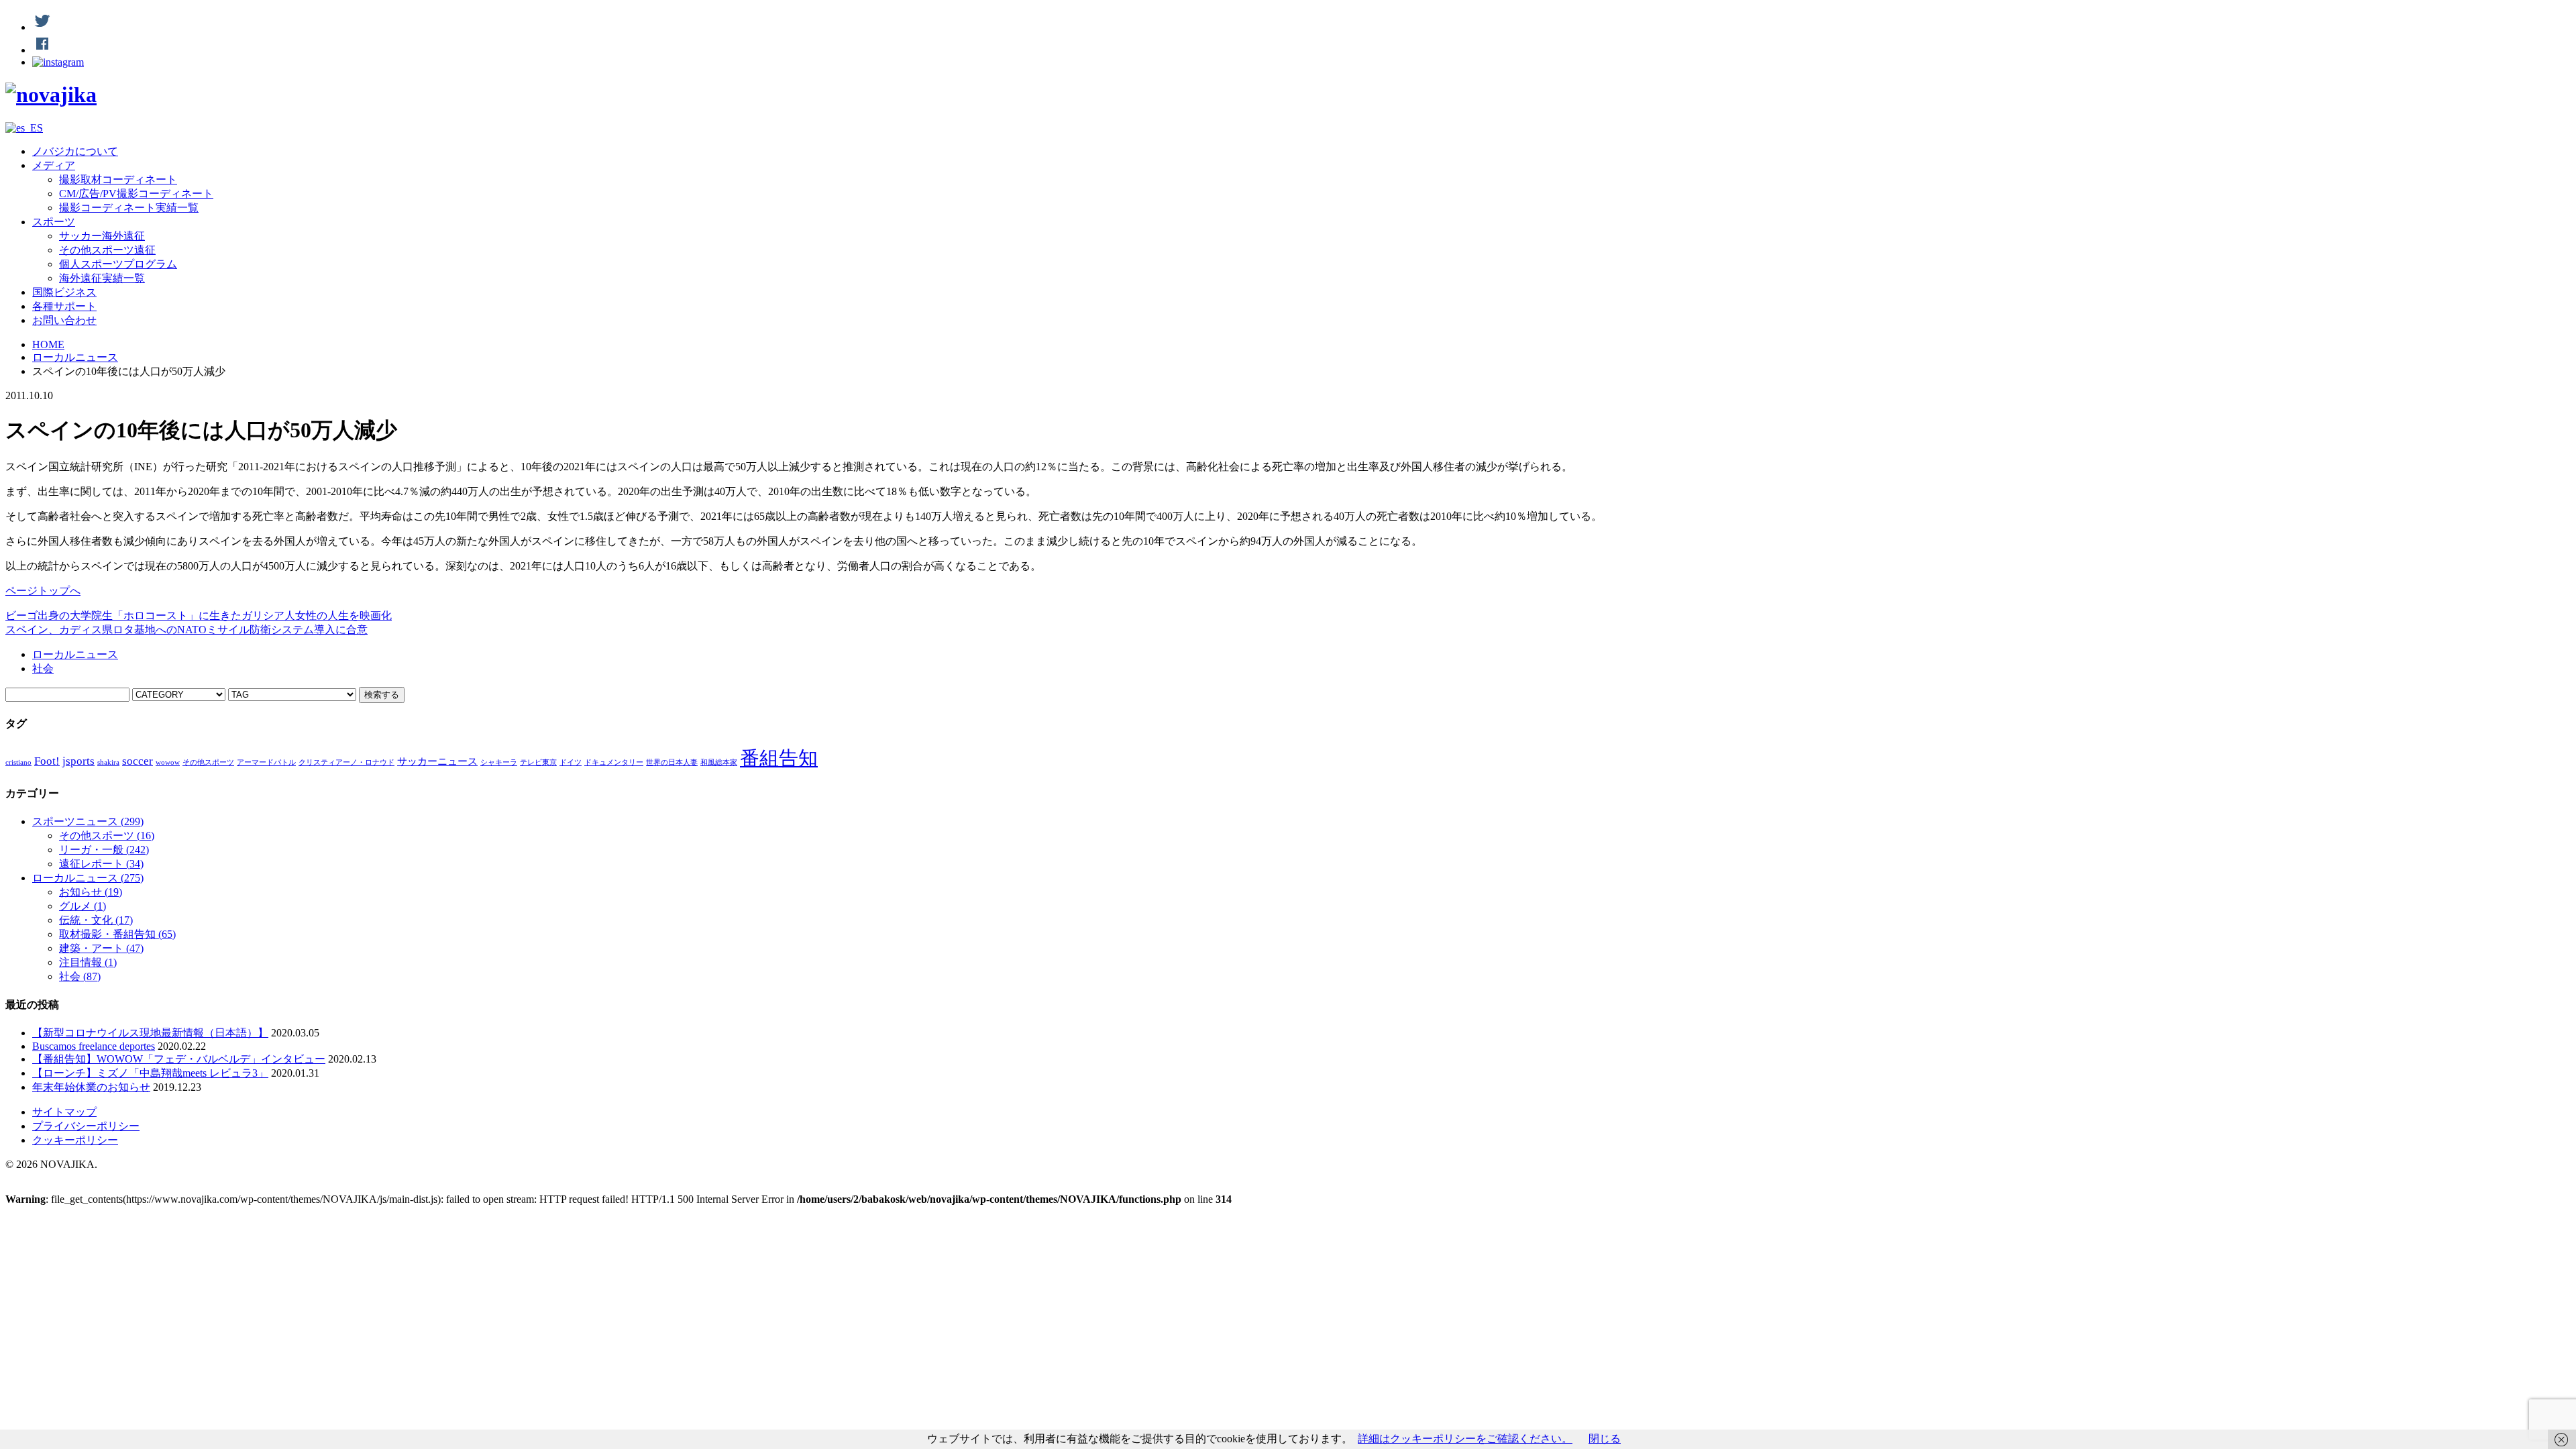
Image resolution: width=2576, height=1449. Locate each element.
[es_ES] (24, 128)
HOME (48, 344)
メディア (54, 165)
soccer (138, 761)
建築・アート (101, 948)
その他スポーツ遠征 (107, 250)
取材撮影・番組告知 (117, 934)
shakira (108, 762)
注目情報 (88, 962)
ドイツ (571, 762)
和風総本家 (719, 762)
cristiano (18, 762)
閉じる (1605, 1439)
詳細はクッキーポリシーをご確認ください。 (1465, 1439)
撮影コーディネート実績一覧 (129, 208)
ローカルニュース (75, 357)
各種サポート (64, 306)
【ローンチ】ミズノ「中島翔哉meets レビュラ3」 (150, 1073)
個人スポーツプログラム (118, 264)
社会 (43, 668)
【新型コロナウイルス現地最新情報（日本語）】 (150, 1033)
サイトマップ (64, 1112)
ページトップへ (43, 591)
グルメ (83, 906)
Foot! (47, 761)
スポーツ (54, 222)
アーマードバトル (266, 762)
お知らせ (91, 892)
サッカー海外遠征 (102, 236)
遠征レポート (101, 864)
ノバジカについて (75, 151)
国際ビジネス (64, 292)
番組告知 (779, 758)
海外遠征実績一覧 (102, 278)
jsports (78, 761)
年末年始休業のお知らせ (91, 1087)
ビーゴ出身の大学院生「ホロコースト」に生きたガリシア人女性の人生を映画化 (199, 615)
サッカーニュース (437, 761)
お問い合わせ (64, 320)
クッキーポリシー (75, 1140)
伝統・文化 (96, 920)
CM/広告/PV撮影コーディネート (136, 194)
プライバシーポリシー (86, 1126)
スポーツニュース (88, 821)
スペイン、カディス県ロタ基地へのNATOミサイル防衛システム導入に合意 (186, 630)
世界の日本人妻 (672, 762)
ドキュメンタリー (614, 762)
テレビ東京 (538, 762)
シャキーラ (499, 762)
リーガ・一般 (104, 850)
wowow (168, 762)
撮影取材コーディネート (118, 179)
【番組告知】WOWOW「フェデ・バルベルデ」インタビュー (179, 1059)
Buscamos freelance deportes (94, 1046)
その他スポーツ (208, 762)
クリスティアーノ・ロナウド (346, 762)
